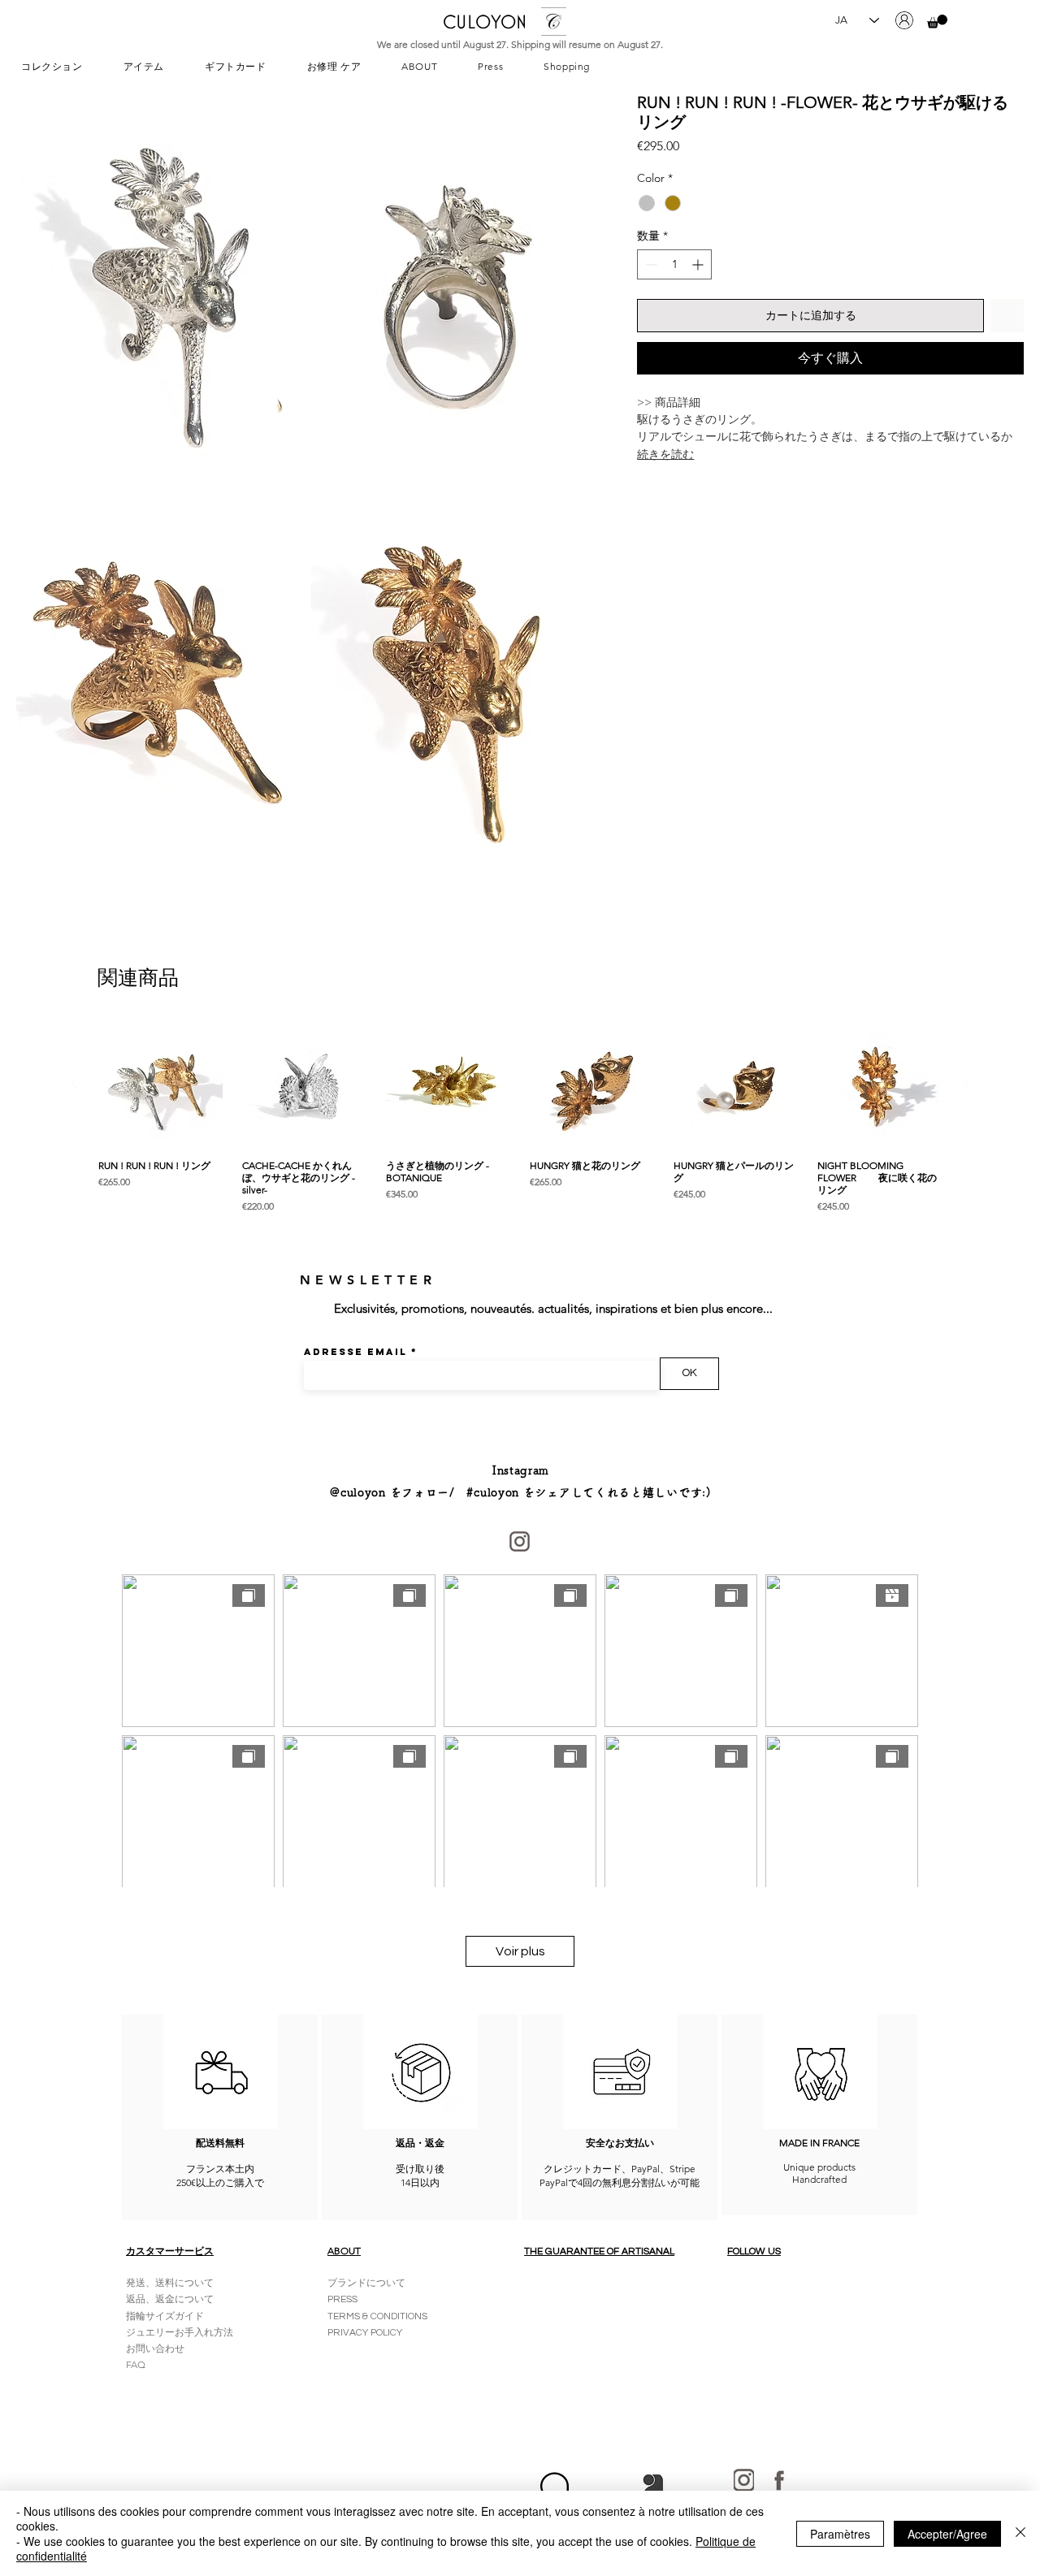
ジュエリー (150, 2333)
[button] (937, 22)
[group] (520, 1118)
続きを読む (665, 454)
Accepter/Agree (947, 2534)
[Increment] (699, 264)
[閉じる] (1020, 2533)
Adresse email (355, 1352)
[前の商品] (75, 1083)
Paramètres (840, 2534)
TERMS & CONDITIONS (377, 2316)
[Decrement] (650, 264)
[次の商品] (965, 1083)
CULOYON (485, 22)
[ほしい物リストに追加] (1007, 316)
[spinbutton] (674, 264)
